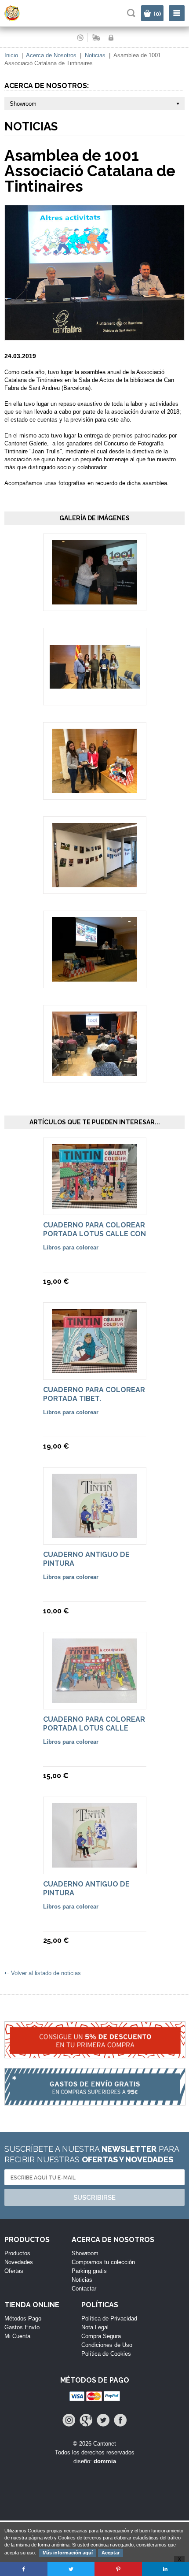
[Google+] (86, 2420)
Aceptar (111, 2553)
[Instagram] (69, 2420)
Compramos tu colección (103, 2262)
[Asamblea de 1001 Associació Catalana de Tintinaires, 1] (94, 600)
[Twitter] (103, 2420)
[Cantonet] (20, 19)
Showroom (85, 2253)
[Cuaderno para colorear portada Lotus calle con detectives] (94, 1204)
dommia (105, 2461)
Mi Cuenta (17, 2336)
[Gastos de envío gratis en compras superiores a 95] (94, 2091)
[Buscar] (131, 13)
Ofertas (14, 2271)
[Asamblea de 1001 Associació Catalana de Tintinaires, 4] (94, 883)
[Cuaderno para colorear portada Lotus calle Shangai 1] (94, 1699)
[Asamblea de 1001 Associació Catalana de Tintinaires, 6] (94, 1072)
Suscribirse (94, 2198)
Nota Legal (95, 2327)
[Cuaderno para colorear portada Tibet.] (94, 1369)
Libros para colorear (71, 1247)
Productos (17, 2253)
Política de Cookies (106, 2354)
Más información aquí (68, 2553)
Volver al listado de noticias (46, 1973)
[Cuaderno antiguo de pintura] (94, 1534)
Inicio (11, 55)
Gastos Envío (22, 2327)
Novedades (19, 2262)
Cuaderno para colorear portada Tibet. (94, 1394)
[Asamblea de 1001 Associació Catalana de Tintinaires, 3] (94, 789)
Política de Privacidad (109, 2318)
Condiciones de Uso (107, 2345)
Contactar (84, 2289)
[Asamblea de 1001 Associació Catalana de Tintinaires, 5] (94, 977)
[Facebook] (120, 2420)
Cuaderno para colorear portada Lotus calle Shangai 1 (94, 1728)
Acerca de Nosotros (51, 55)
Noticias (95, 55)
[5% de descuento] (94, 2045)
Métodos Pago (23, 2318)
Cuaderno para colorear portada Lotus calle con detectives (94, 1234)
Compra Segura (101, 2336)
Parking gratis (89, 2271)
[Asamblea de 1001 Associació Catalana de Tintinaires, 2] (95, 684)
